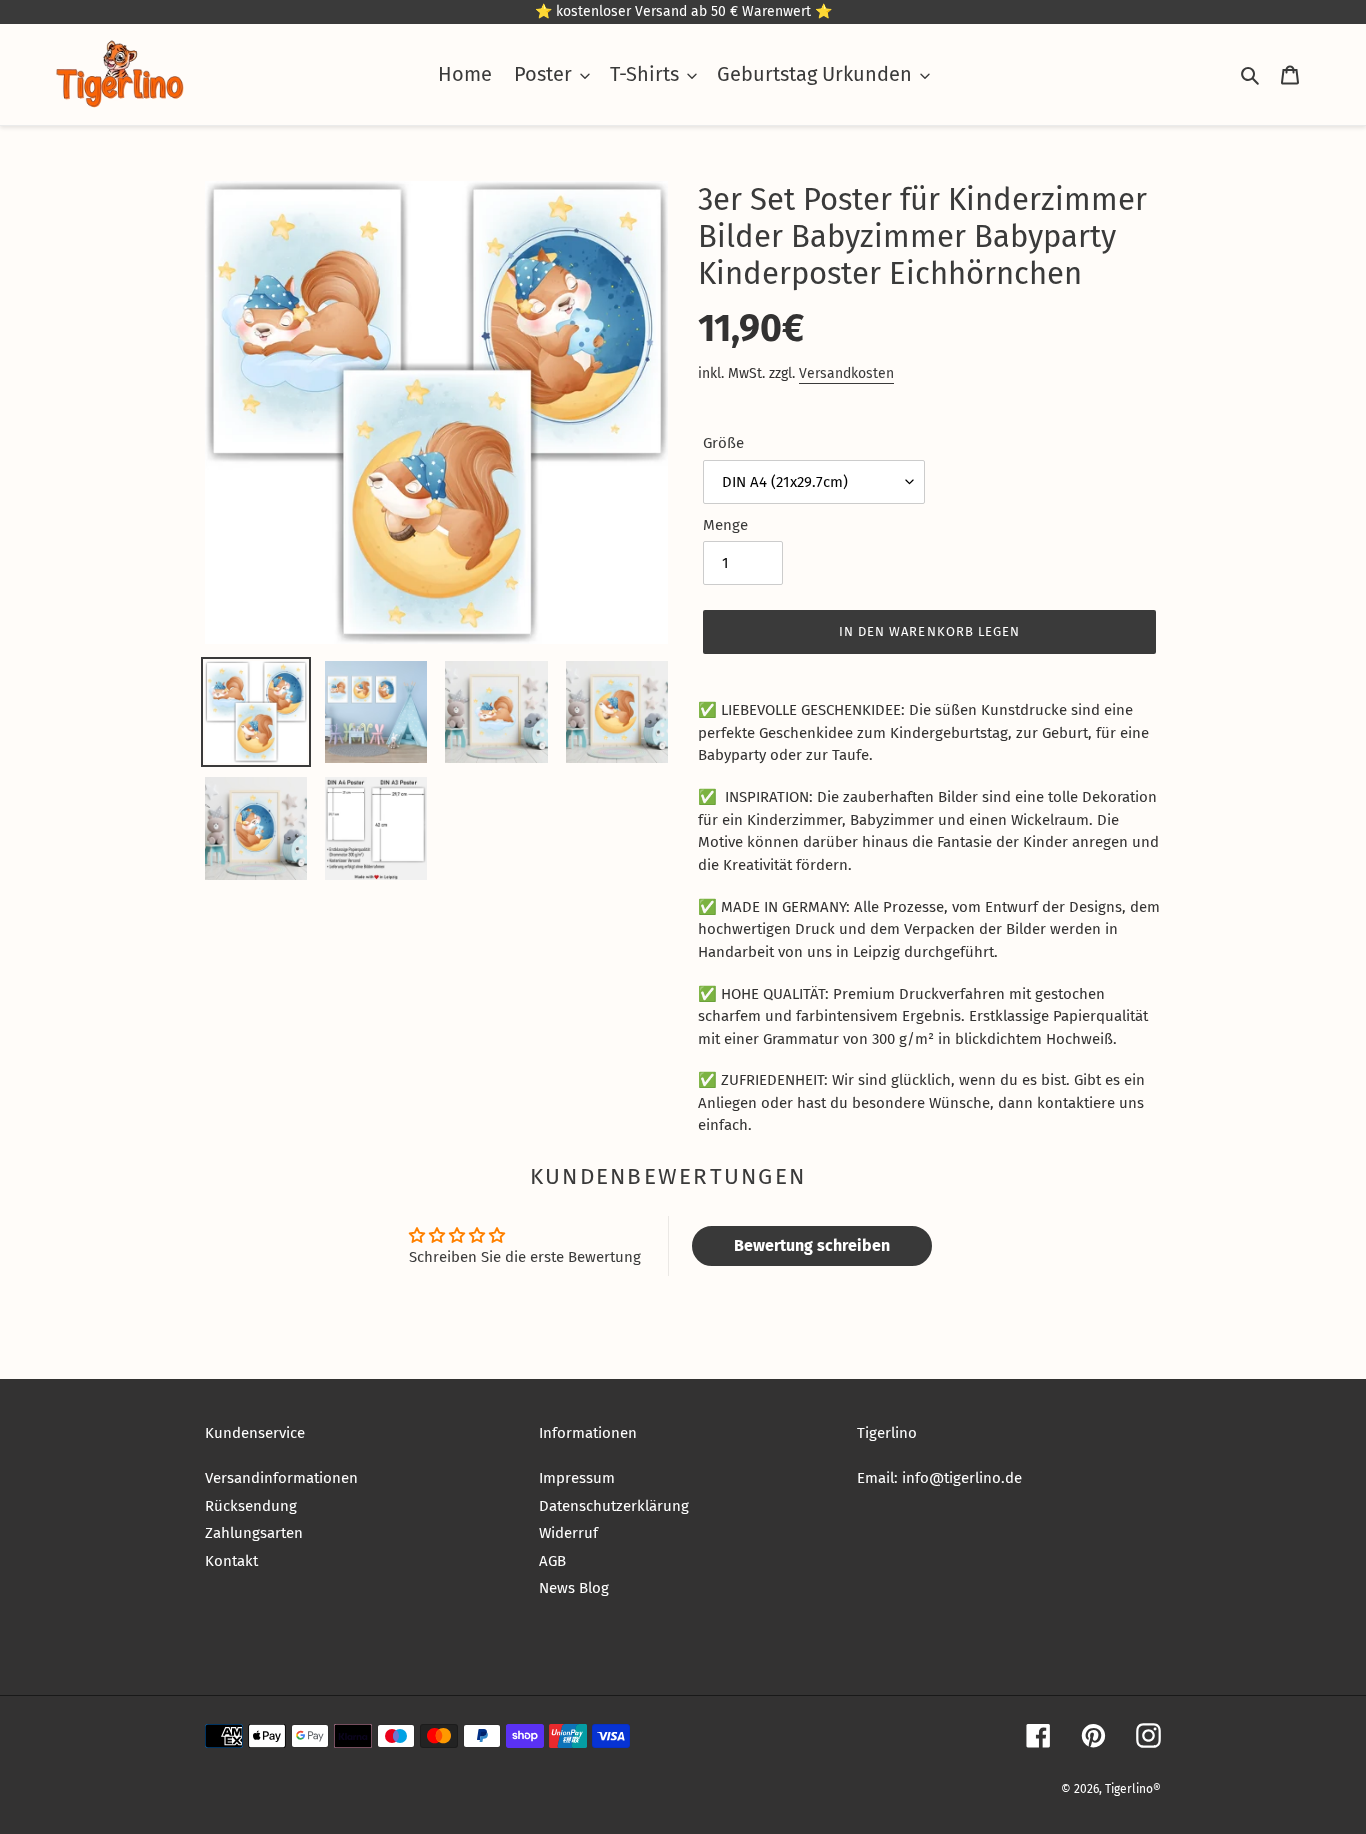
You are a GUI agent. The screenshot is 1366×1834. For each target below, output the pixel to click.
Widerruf (568, 1533)
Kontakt (231, 1561)
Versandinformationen (281, 1478)
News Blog (574, 1588)
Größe (723, 443)
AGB (552, 1561)
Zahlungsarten (254, 1533)
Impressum (577, 1478)
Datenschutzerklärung (614, 1506)
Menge (725, 525)
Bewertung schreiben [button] (812, 1245)
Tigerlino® (1133, 1789)
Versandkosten (846, 373)
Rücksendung (251, 1506)
